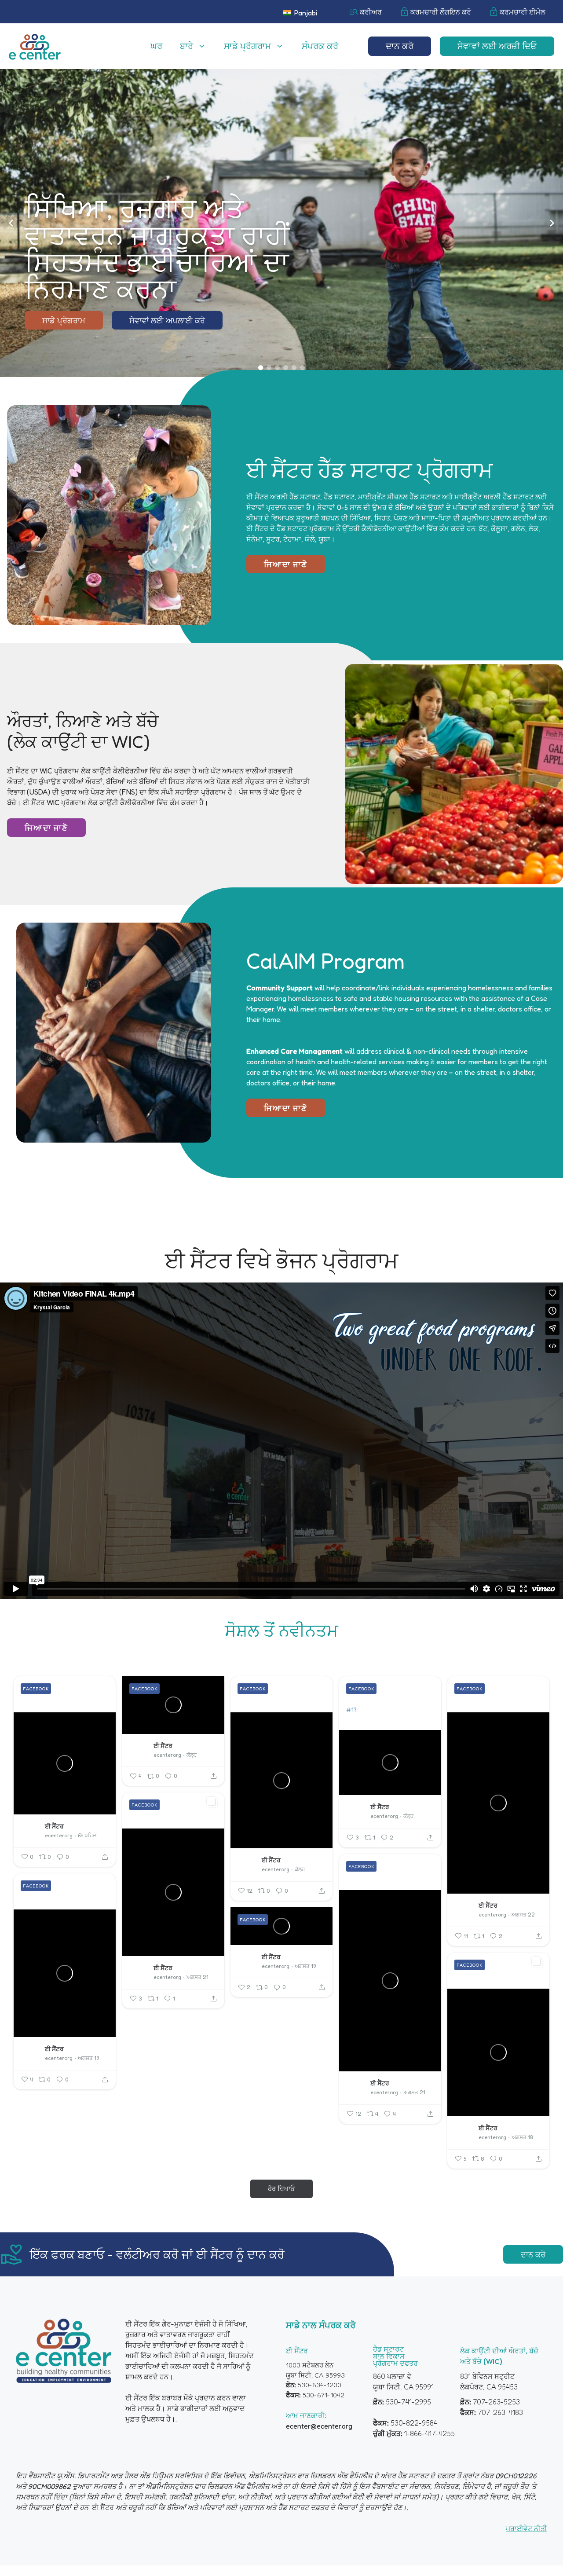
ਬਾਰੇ (186, 46)
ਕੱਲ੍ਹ (192, 1755)
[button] (261, 368)
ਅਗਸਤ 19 (88, 2058)
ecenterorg (59, 1835)
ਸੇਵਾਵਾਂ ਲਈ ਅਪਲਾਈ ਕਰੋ (167, 320)
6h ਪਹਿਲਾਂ (88, 1835)
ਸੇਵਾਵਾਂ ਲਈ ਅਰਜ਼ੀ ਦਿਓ (497, 46)
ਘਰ (156, 46)
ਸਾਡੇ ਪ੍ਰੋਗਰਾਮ (247, 46)
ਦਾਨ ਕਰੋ (400, 46)
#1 (350, 1709)
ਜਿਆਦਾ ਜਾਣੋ (286, 564)
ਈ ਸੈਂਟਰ (54, 1826)
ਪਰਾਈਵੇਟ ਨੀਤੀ (526, 2528)
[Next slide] (552, 223)
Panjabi (305, 13)
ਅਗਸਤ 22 (523, 1915)
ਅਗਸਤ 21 (197, 1977)
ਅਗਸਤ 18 (522, 2137)
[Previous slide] (11, 223)
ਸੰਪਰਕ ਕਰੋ (320, 46)
